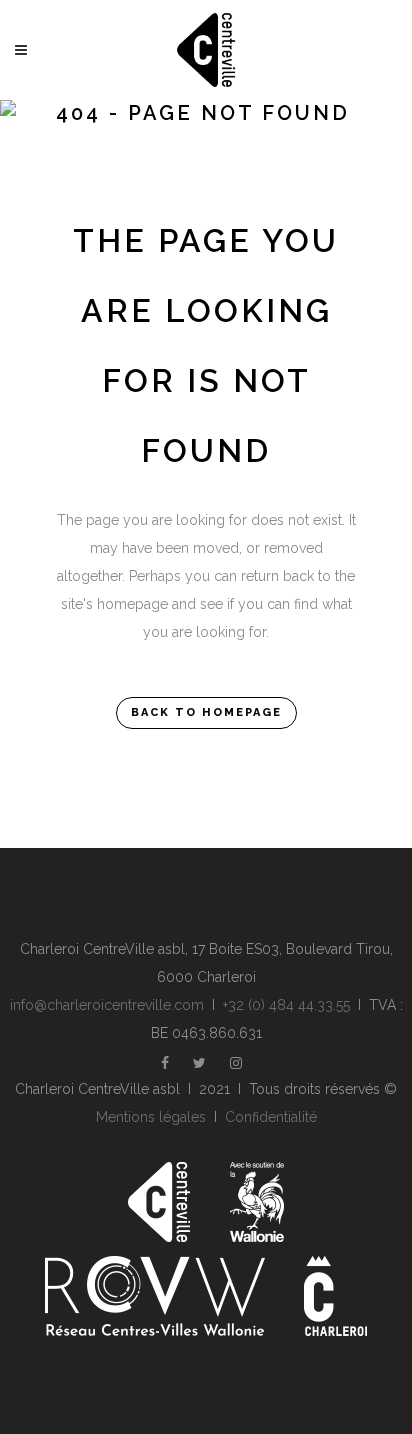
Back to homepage (206, 712)
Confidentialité (271, 1117)
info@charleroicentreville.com (107, 1005)
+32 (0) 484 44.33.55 (286, 1005)
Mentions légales (151, 1117)
